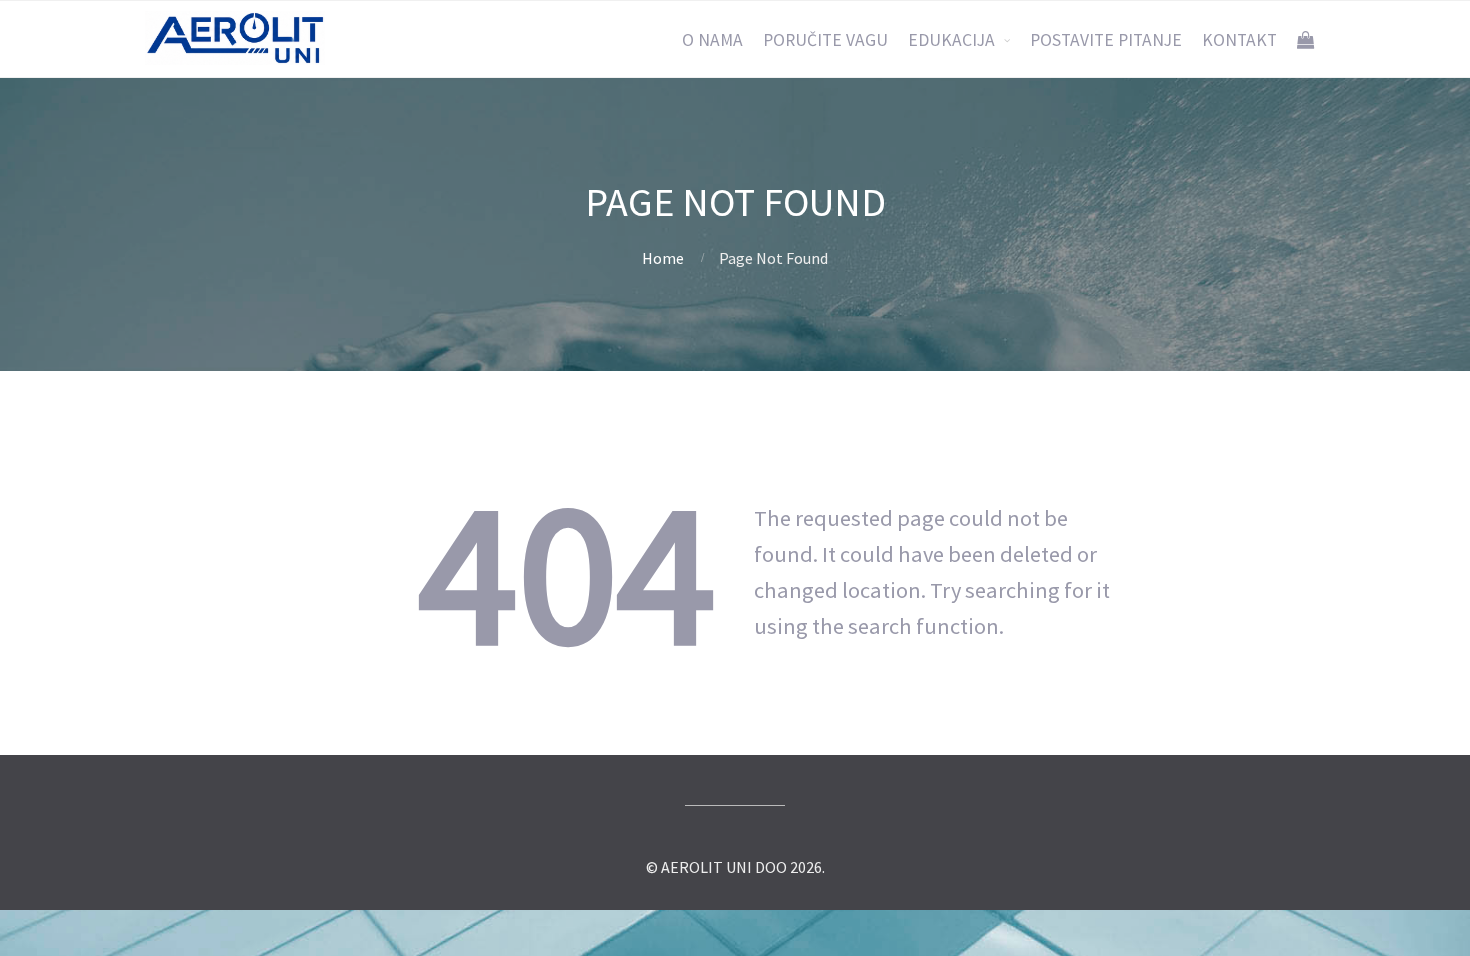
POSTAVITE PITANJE (1106, 40)
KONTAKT (1239, 40)
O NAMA (712, 40)
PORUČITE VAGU (825, 40)
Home (663, 258)
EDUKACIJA (951, 40)
